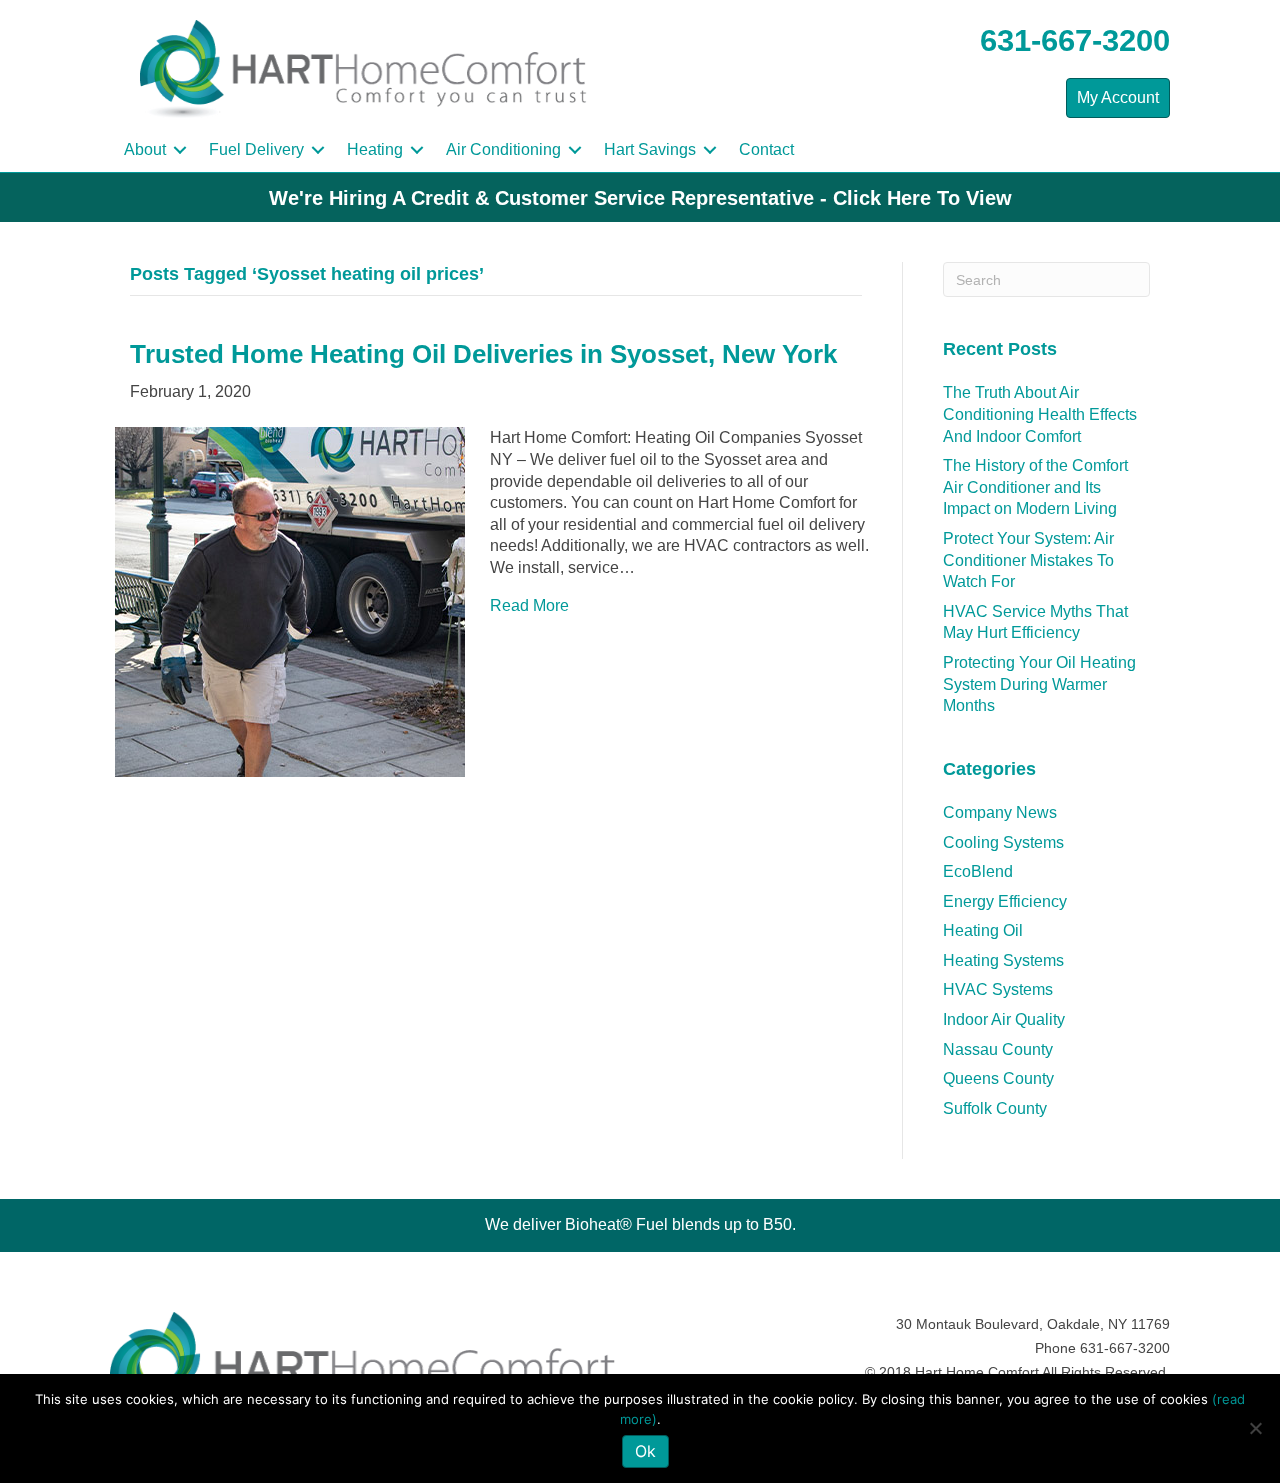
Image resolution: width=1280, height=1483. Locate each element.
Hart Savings (650, 149)
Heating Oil (983, 930)
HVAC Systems (998, 989)
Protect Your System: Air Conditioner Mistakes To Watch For (1028, 560)
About (145, 149)
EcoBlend (978, 871)
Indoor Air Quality (1004, 1019)
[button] (180, 150)
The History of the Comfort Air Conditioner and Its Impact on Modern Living (1035, 487)
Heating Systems (1003, 960)
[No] (1255, 1428)
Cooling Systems (1003, 842)
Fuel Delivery (256, 149)
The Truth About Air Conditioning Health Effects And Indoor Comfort (1040, 414)
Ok (645, 1451)
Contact (766, 149)
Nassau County (998, 1049)
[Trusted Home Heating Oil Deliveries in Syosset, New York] (290, 601)
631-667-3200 (1075, 40)
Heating (375, 149)
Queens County (998, 1078)
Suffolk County (995, 1108)
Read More (529, 605)
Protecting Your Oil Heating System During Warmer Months (1039, 684)
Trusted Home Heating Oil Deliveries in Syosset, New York (483, 354)
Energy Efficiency (1005, 901)
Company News (1000, 812)
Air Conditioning (503, 149)
